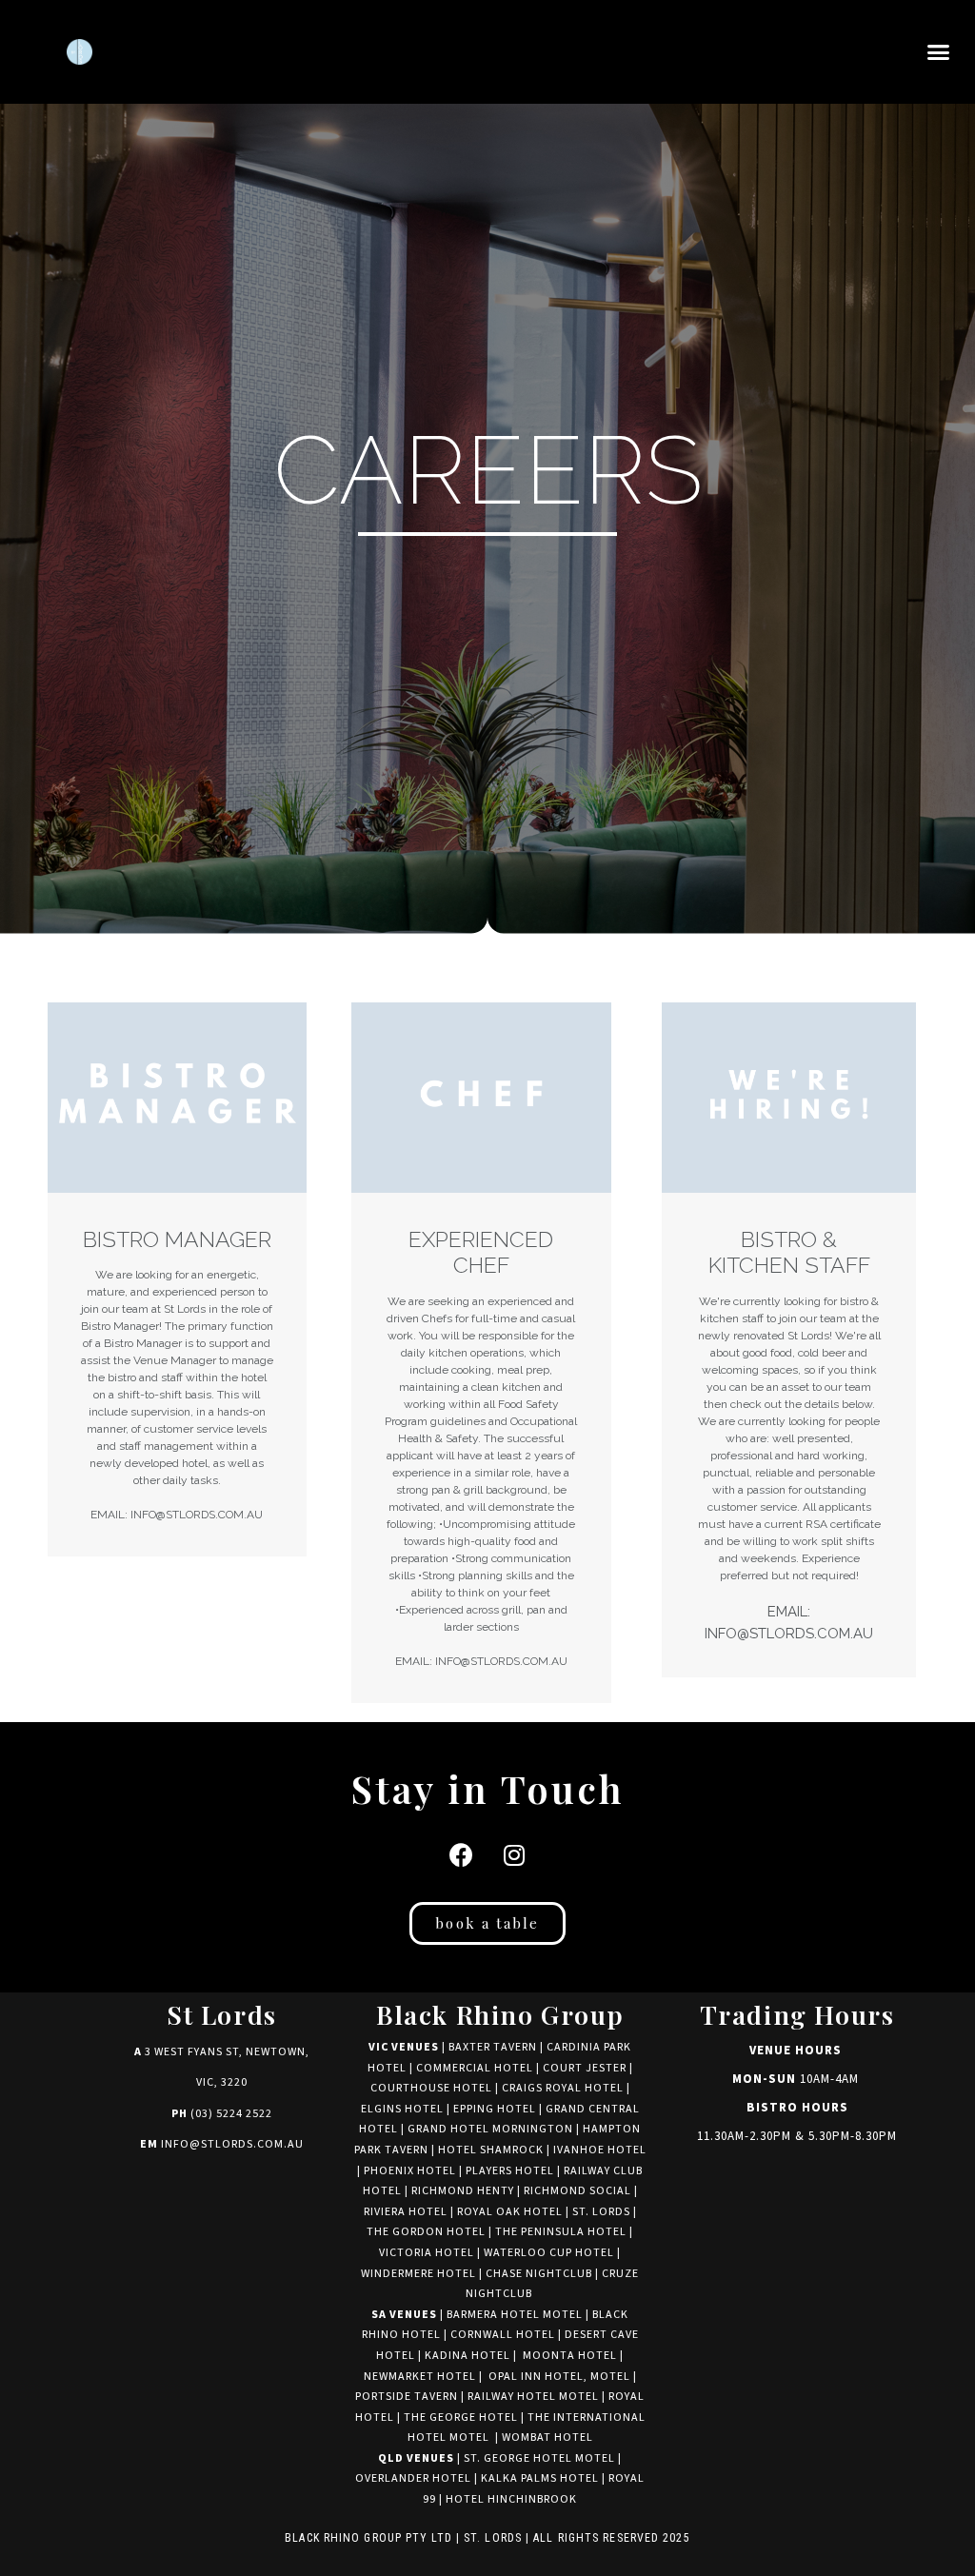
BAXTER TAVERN (493, 2047)
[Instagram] (514, 1854)
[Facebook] (462, 1854)
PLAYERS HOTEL (510, 2171)
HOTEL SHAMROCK (491, 2150)
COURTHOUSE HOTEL (431, 2088)
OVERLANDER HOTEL (413, 2478)
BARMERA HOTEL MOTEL (515, 2315)
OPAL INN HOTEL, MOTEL (558, 2377)
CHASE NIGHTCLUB (539, 2274)
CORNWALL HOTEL (503, 2335)
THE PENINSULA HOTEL (561, 2232)
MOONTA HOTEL (570, 2356)
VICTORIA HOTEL (427, 2253)
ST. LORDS (601, 2212)
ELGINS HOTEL (402, 2109)
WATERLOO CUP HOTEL (549, 2253)
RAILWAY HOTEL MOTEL (533, 2397)
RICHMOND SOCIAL (577, 2191)
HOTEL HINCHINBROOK (511, 2499)
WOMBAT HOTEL (547, 2437)
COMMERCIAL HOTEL (475, 2068)
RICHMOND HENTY (463, 2191)
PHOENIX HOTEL (410, 2171)
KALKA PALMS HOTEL (541, 2478)
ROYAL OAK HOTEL (510, 2212)
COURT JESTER (585, 2068)
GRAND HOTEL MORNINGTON (490, 2129)
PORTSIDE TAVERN (407, 2397)
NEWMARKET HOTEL (420, 2377)
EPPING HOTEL (495, 2109)
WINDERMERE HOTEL (418, 2274)
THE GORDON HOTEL (426, 2232)
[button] (938, 52)
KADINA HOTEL (468, 2356)
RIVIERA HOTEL (406, 2212)
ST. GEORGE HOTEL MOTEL (539, 2458)
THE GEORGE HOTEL (461, 2417)
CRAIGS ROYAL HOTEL (563, 2088)
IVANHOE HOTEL (600, 2150)
